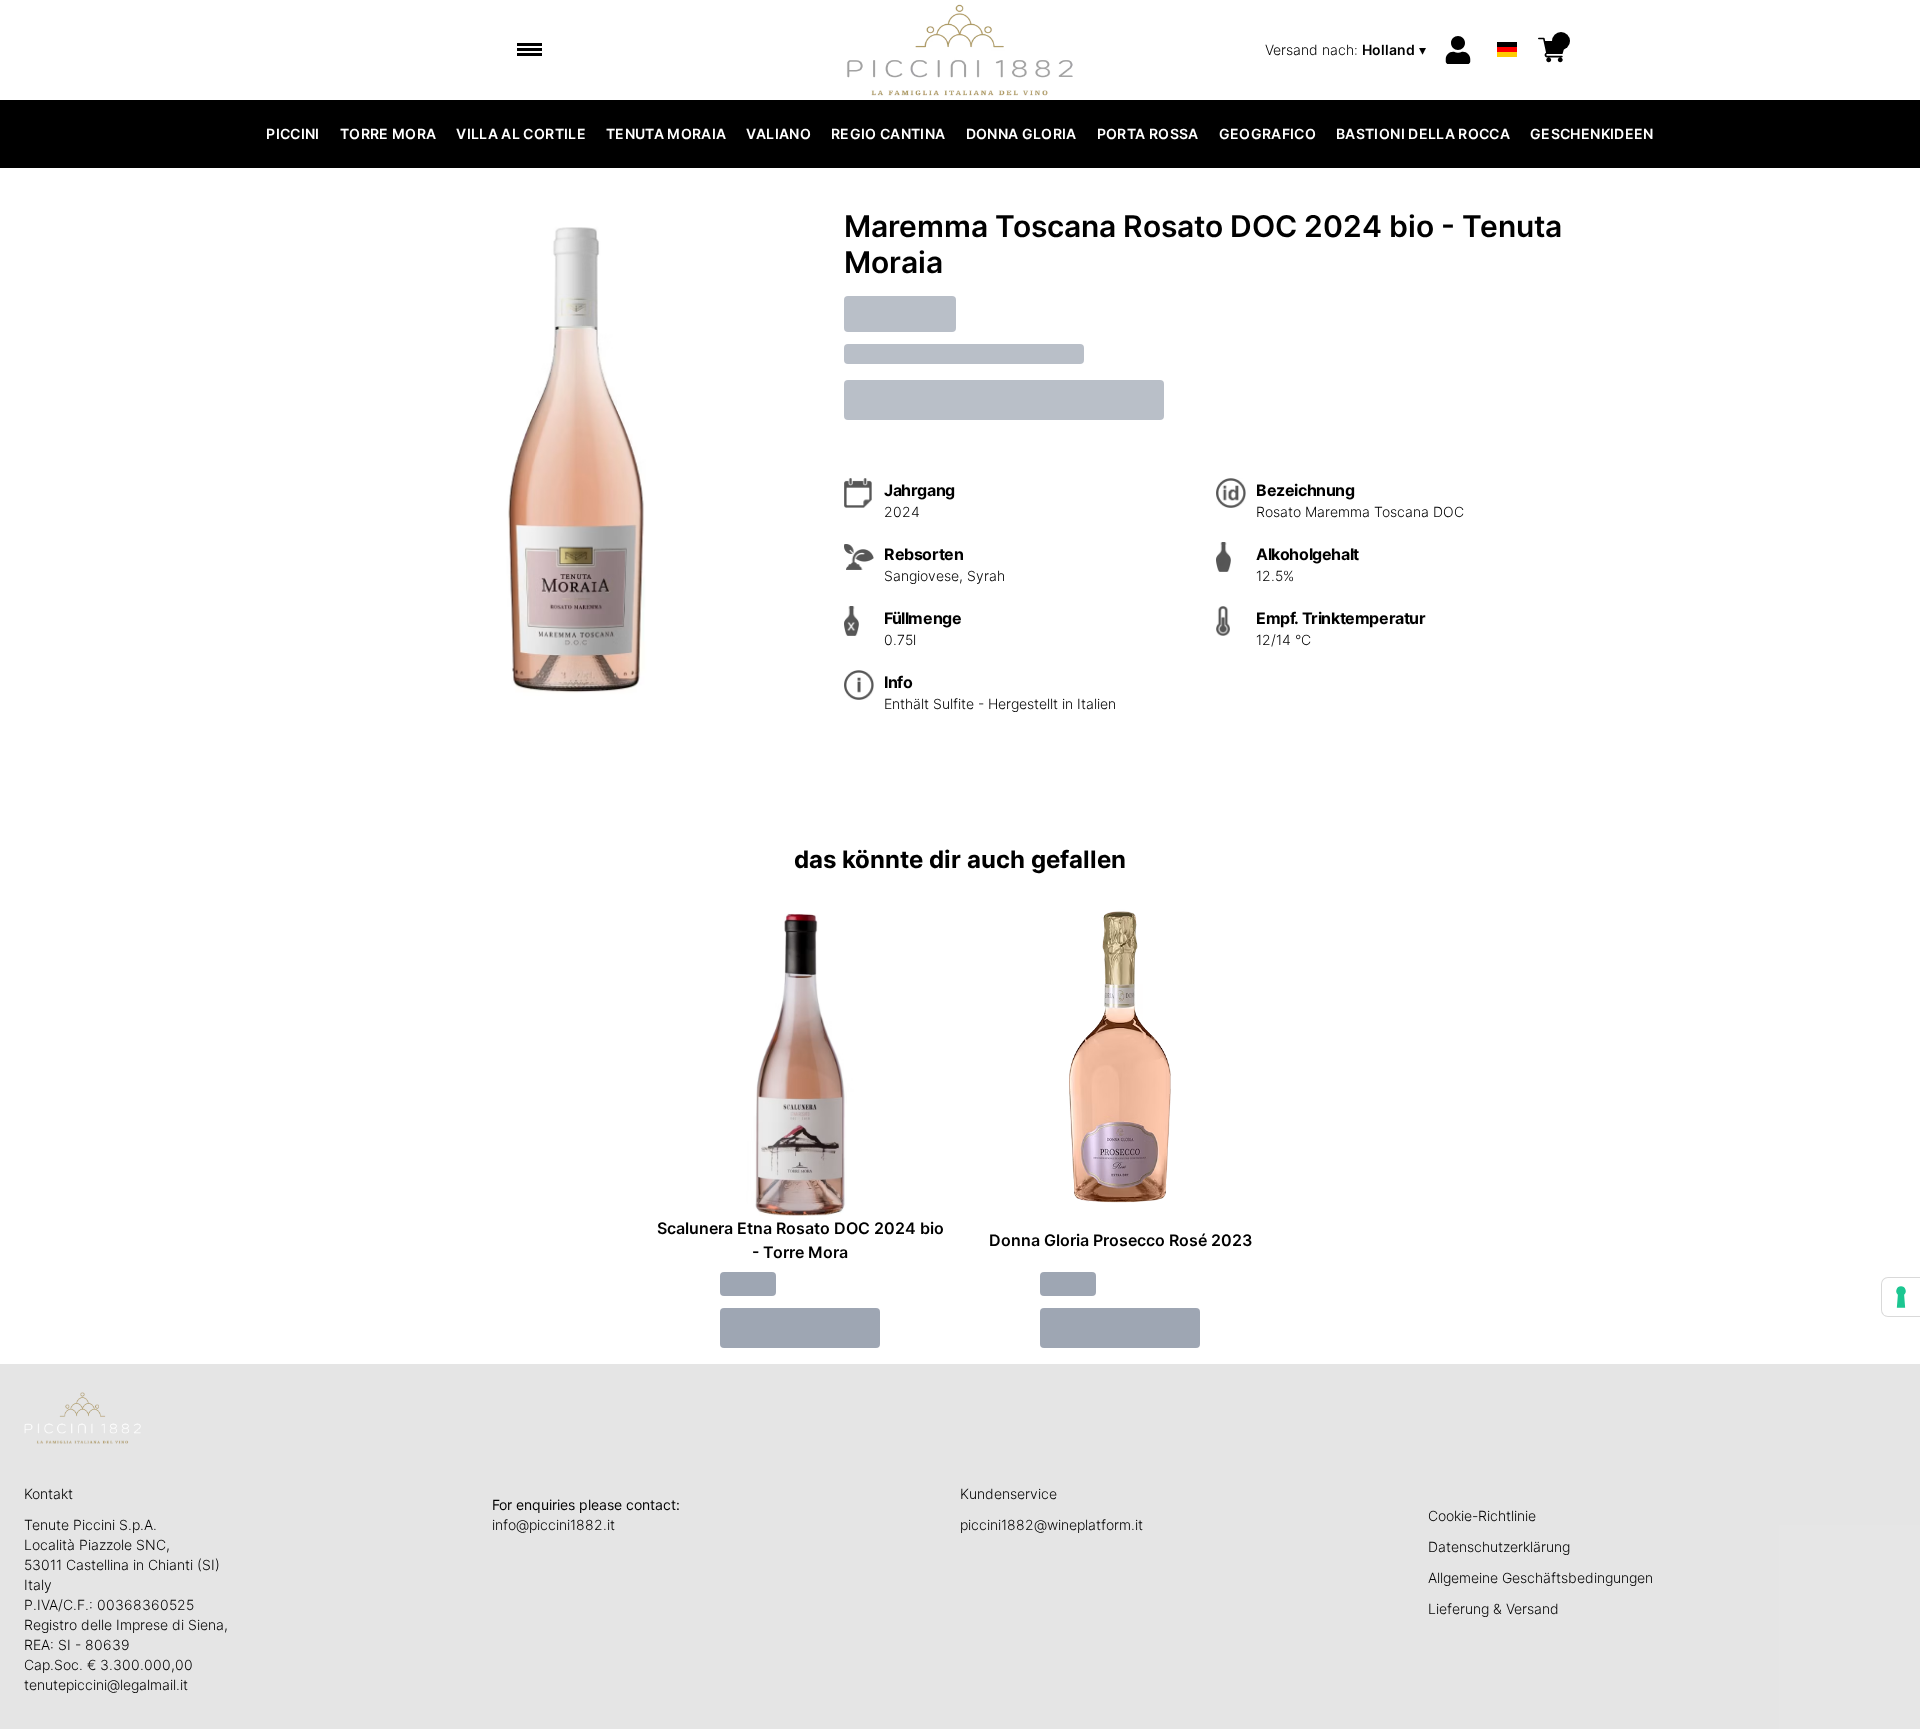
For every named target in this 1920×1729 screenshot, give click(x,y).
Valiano (778, 133)
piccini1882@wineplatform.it (1051, 1524)
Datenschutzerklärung (1499, 1546)
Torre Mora (388, 133)
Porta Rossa (1148, 133)
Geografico (1268, 133)
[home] (960, 50)
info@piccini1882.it (553, 1524)
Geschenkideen (1592, 133)
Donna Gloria (1021, 133)
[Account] (1458, 50)
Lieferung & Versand (1493, 1608)
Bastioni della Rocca (1423, 133)
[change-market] (1347, 50)
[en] (1507, 23)
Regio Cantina (888, 133)
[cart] (1552, 50)
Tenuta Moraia (666, 133)
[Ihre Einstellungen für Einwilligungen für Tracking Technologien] (1901, 1297)
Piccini (292, 133)
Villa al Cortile (521, 133)
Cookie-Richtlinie (1482, 1515)
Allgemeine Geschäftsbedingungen (1540, 1577)
